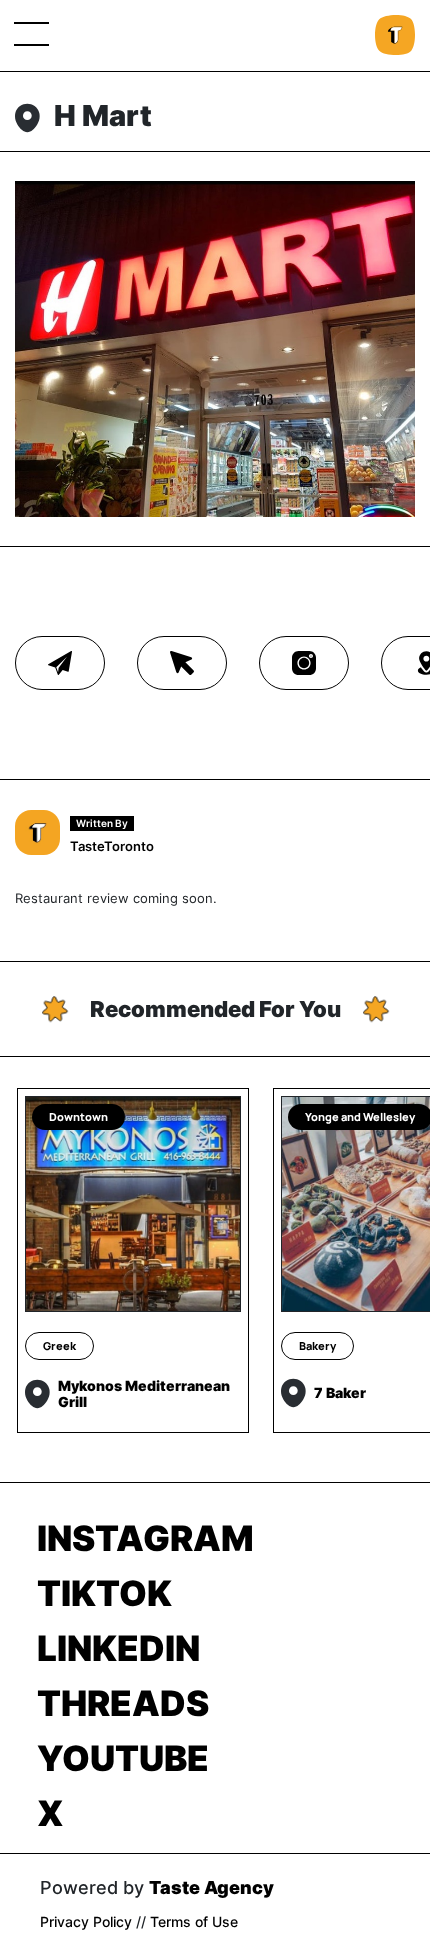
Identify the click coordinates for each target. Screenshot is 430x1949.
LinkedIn (118, 1648)
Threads (123, 1703)
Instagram (145, 1538)
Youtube (123, 1758)
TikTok (104, 1593)
